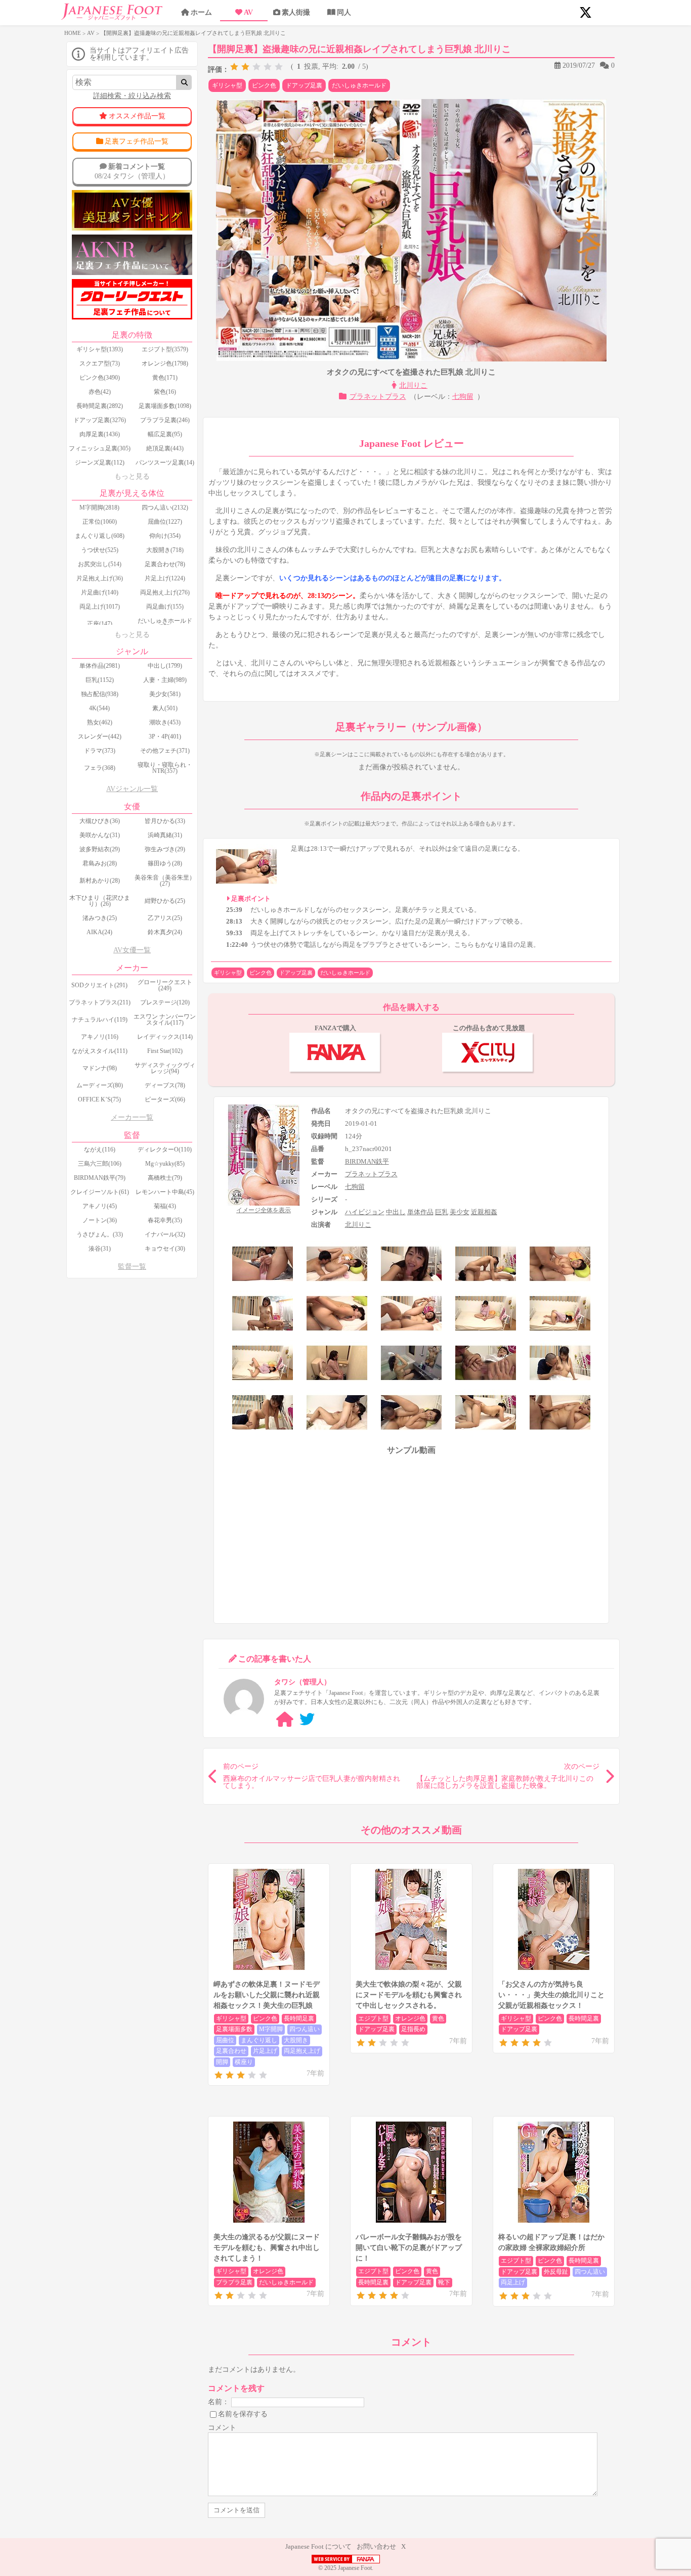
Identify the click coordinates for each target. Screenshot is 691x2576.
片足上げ (265, 2051)
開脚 (222, 2062)
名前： (219, 2401)
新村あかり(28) (100, 881)
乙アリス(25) (165, 918)
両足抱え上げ (302, 2051)
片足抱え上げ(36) (100, 578)
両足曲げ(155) (165, 607)
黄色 (438, 2018)
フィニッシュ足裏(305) (100, 448)
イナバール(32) (165, 1234)
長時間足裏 (299, 2018)
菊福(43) (165, 1206)
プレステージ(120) (165, 1002)
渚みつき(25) (100, 918)
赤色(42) (100, 392)
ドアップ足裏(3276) (100, 420)
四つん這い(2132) (165, 508)
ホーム (201, 12)
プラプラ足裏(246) (165, 420)
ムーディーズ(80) (100, 1085)
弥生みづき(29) (165, 849)
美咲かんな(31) (100, 835)
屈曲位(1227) (165, 522)
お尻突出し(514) (100, 564)
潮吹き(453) (165, 722)
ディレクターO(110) (165, 1149)
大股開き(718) (165, 550)
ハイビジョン (365, 1212)
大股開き (296, 2040)
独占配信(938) (100, 694)
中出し (396, 1212)
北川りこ (413, 385)
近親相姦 (484, 1212)
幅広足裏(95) (165, 434)
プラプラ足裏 (234, 2282)
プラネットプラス (378, 397)
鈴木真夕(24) (165, 932)
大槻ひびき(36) (100, 821)
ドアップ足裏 (304, 85)
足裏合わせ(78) (165, 564)
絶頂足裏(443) (165, 448)
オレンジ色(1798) (165, 363)
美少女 (460, 1212)
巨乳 (442, 1212)
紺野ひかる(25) (165, 901)
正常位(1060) (100, 522)
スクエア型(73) (100, 363)
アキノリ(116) (100, 1037)
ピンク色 (264, 85)
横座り (244, 2062)
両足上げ (513, 2282)
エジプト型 (373, 2018)
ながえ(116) (100, 1149)
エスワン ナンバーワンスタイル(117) (165, 1020)
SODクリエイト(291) (99, 985)
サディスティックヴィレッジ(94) (165, 1068)
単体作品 (420, 1212)
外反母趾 (556, 2272)
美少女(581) (165, 694)
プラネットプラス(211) (100, 1002)
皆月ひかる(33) (165, 821)
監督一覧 (132, 1267)
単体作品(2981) (100, 666)
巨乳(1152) (100, 680)
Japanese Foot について (318, 2546)
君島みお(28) (100, 863)
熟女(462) (100, 722)
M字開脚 (271, 2029)
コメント (222, 2428)
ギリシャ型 (227, 85)
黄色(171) (165, 378)
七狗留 (463, 397)
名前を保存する (243, 2413)
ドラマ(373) (100, 751)
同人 (344, 12)
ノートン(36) (100, 1220)
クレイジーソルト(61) (100, 1192)
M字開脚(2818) (99, 508)
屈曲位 (225, 2040)
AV (248, 12)
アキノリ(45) (100, 1206)
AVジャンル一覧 (132, 789)
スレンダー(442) (100, 737)
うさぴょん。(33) (100, 1234)
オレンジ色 (410, 2018)
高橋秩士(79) (165, 1178)
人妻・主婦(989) (165, 680)
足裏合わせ (231, 2051)
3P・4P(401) (165, 737)
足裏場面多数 (234, 2029)
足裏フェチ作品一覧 (137, 141)
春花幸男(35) (165, 1220)
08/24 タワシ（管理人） (132, 171)
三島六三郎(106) (100, 1164)
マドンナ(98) (100, 1068)
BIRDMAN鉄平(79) (100, 1178)
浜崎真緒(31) (165, 835)
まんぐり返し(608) (100, 536)
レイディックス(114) (165, 1037)
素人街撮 (296, 12)
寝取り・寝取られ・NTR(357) (165, 768)
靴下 (444, 2282)
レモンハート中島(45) (165, 1192)
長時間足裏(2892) (100, 406)
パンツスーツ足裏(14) (165, 463)
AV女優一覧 (132, 950)
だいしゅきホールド (359, 85)
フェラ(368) (100, 768)
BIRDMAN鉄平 (367, 1161)
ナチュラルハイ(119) (100, 1020)
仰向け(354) (165, 536)
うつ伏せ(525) (100, 550)
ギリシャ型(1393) (100, 349)
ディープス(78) (165, 1085)
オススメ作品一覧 (137, 116)
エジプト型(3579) (165, 349)
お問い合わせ (376, 2546)
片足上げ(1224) (165, 578)
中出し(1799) (165, 666)
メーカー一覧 (132, 1117)
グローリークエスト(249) (165, 985)
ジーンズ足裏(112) (100, 463)
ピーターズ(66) (165, 1099)
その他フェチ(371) (165, 751)
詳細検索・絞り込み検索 (132, 96)
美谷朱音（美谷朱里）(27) (165, 881)
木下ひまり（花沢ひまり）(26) (100, 901)
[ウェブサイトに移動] (285, 1719)
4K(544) (99, 708)
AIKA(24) (99, 932)
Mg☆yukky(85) (165, 1164)
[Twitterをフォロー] (307, 1719)
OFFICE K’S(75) (99, 1099)
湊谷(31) (100, 1249)
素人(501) (165, 708)
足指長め (413, 2029)
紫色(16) (165, 392)
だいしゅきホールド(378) (165, 624)
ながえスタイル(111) (100, 1051)
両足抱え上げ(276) (165, 592)
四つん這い (305, 2029)
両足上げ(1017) (100, 607)
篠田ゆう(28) (165, 863)
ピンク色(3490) (100, 378)
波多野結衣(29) (100, 849)
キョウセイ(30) (165, 1249)
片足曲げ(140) (100, 592)
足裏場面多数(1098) (165, 406)
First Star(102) (165, 1051)
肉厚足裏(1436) (100, 434)
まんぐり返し (259, 2040)
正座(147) (100, 624)
